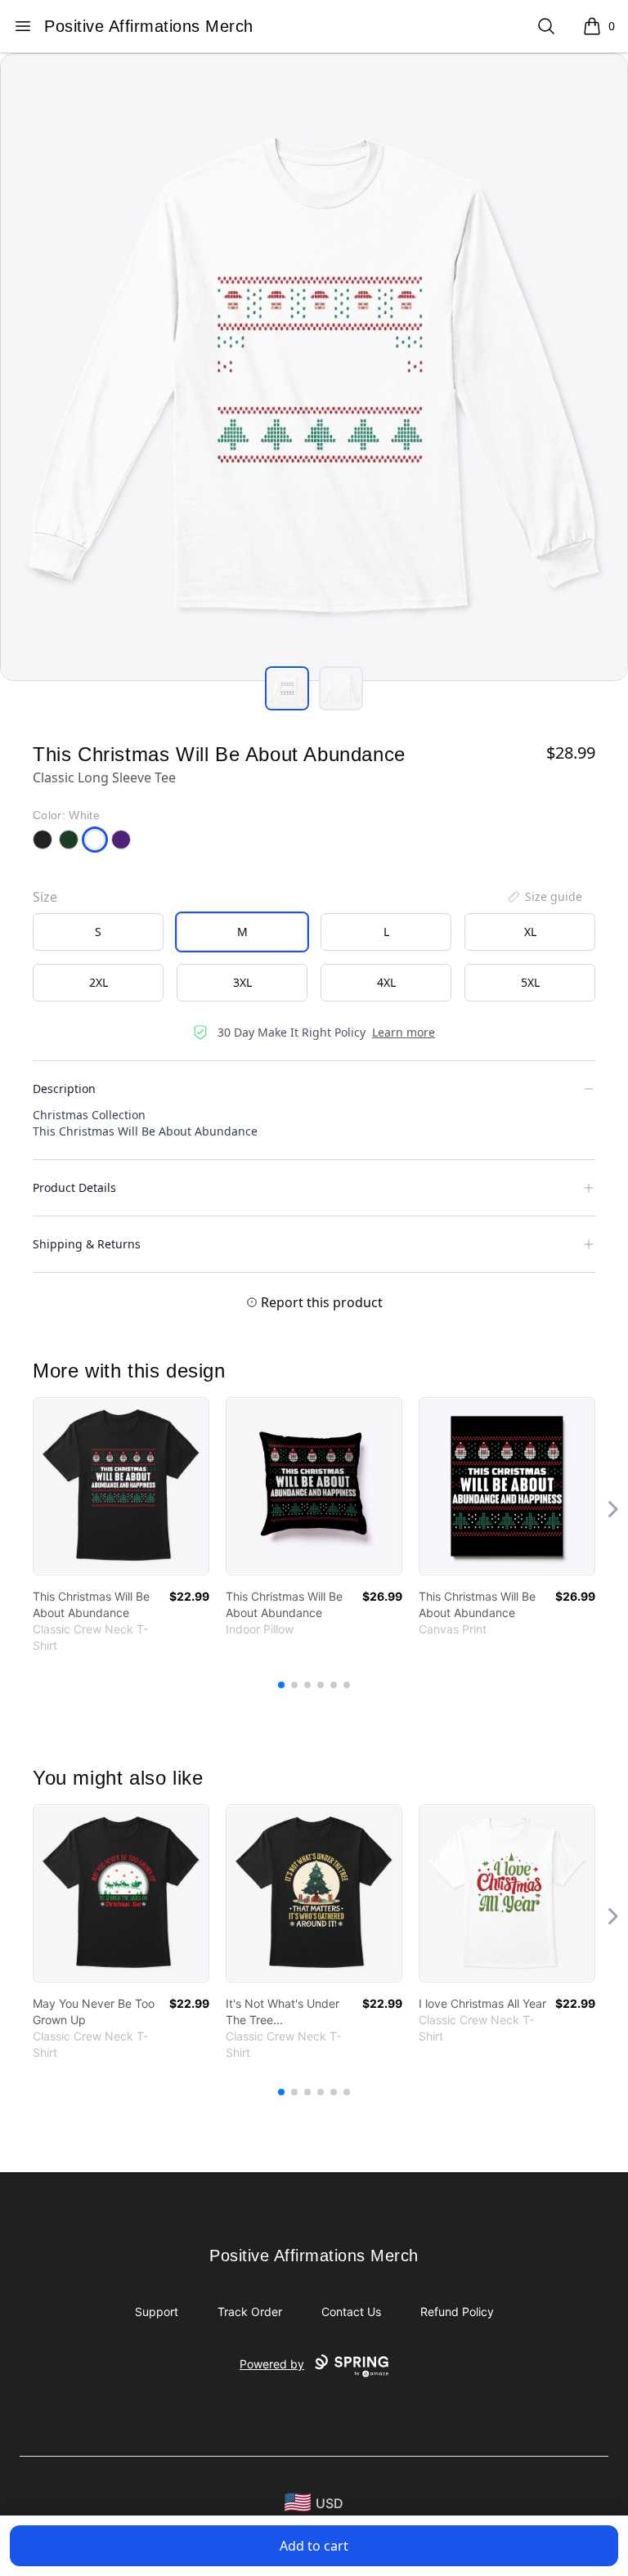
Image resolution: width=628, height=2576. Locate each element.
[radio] (98, 932)
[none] (544, 897)
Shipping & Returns (87, 1244)
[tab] (287, 688)
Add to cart (314, 2546)
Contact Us (351, 2312)
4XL (386, 982)
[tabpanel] (314, 367)
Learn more (404, 1032)
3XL (242, 982)
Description (64, 1089)
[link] (121, 1486)
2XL (99, 982)
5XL (530, 982)
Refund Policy (457, 2312)
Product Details (74, 1187)
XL (530, 932)
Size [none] (45, 897)
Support (157, 2312)
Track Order (250, 2312)
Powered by (272, 2364)
